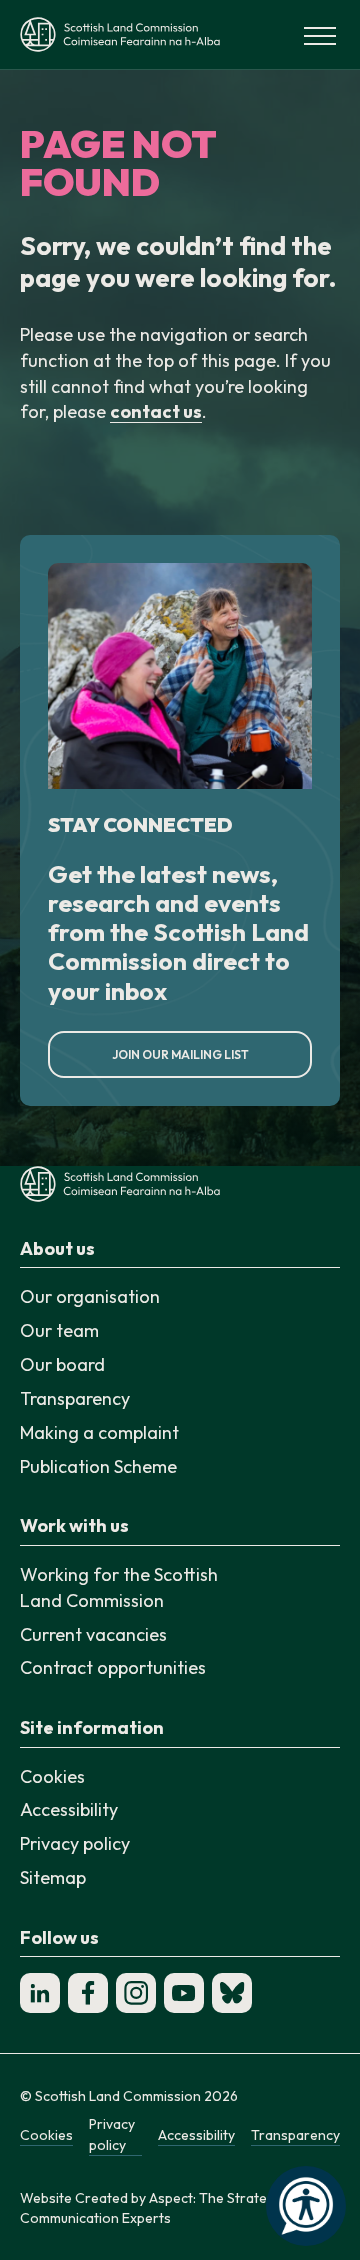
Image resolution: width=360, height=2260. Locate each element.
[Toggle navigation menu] (320, 34)
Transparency (75, 1398)
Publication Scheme (98, 1466)
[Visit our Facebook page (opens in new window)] (88, 1993)
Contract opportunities (113, 1667)
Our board (62, 1364)
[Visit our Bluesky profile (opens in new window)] (232, 1993)
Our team (59, 1330)
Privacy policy (75, 1843)
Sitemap (53, 1877)
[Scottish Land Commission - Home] (120, 35)
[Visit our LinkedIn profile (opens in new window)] (40, 1993)
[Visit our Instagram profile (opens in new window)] (136, 1993)
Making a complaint (99, 1432)
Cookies (52, 1776)
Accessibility (69, 1809)
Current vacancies (93, 1634)
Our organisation (90, 1296)
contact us (156, 411)
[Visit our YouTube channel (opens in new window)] (184, 1993)
